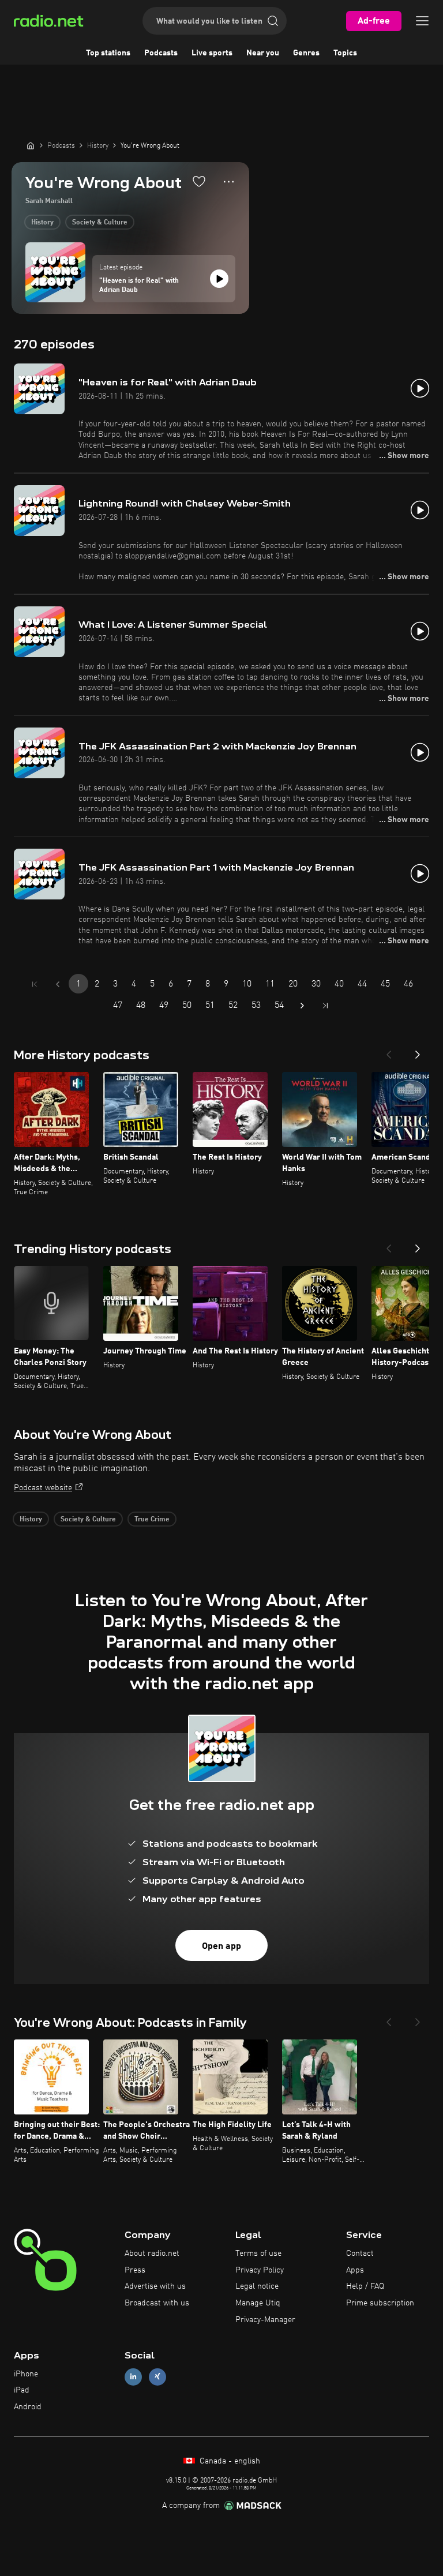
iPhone (26, 2374)
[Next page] (302, 1006)
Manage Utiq (258, 2303)
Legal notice (257, 2286)
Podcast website (43, 1488)
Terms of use (258, 2253)
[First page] (35, 984)
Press (135, 2270)
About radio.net (152, 2253)
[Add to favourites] (199, 181)
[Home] (31, 145)
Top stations (108, 53)
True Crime (152, 1520)
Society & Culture (100, 223)
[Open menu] (422, 21)
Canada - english (229, 2461)
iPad (22, 2390)
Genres (306, 53)
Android (28, 2407)
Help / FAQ (365, 2286)
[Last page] (325, 1006)
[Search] (273, 21)
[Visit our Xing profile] (157, 2377)
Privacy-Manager (265, 2320)
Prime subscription (380, 2303)
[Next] (418, 1051)
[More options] (229, 182)
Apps (355, 2270)
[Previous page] (58, 984)
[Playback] (219, 279)
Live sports (212, 53)
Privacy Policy (260, 2270)
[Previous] (389, 1051)
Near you (263, 53)
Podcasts (161, 53)
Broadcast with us (157, 2303)
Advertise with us (155, 2286)
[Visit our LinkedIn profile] (133, 2377)
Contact (360, 2253)
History (42, 223)
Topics (345, 53)
